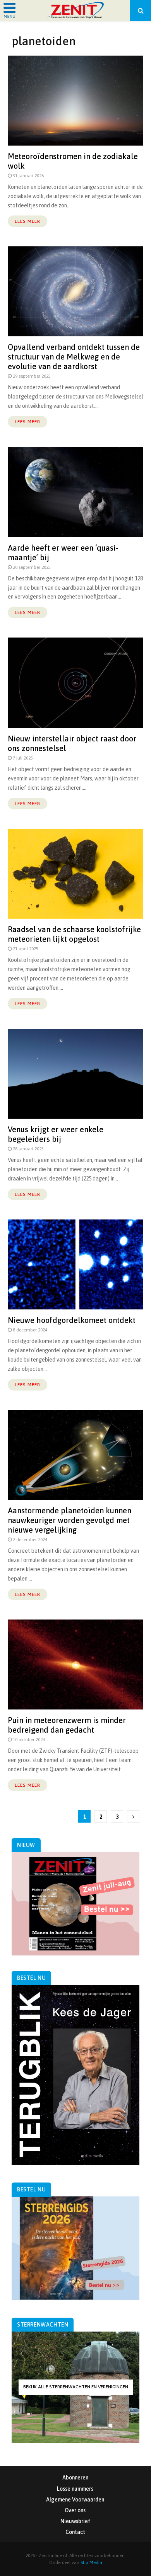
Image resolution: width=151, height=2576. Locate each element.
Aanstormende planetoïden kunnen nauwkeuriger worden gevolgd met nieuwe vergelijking (69, 1520)
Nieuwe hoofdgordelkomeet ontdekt (72, 1320)
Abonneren (75, 2478)
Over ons (75, 2510)
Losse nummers (75, 2489)
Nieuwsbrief (75, 2521)
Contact (75, 2532)
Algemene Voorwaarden (75, 2500)
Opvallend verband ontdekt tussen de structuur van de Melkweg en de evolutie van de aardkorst (74, 357)
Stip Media (91, 2562)
